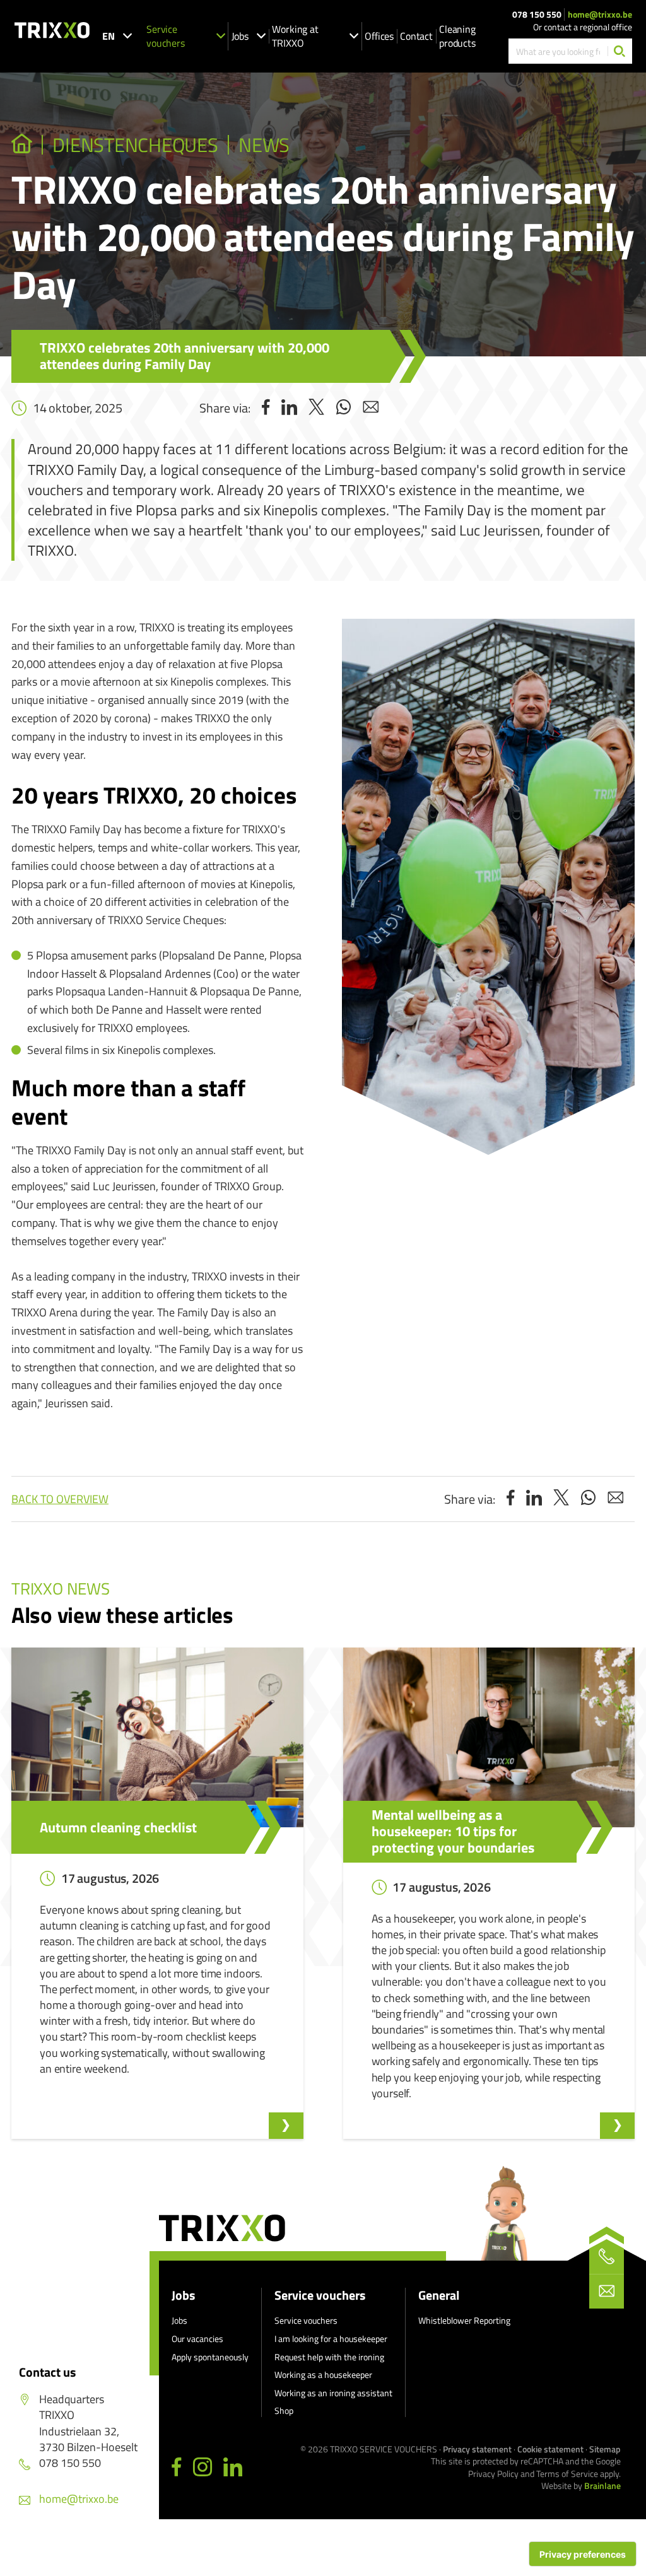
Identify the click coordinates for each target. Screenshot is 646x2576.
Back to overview (60, 1499)
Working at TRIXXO (295, 36)
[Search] (620, 51)
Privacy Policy (493, 2474)
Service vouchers (166, 36)
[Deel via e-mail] (371, 408)
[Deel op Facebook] (266, 408)
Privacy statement (477, 2449)
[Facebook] (177, 2468)
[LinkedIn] (233, 2468)
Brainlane (602, 2485)
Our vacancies (197, 2339)
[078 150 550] (607, 2257)
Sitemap (605, 2449)
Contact (416, 36)
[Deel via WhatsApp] (344, 408)
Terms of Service (567, 2474)
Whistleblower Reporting (464, 2320)
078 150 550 (537, 15)
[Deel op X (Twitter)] (316, 408)
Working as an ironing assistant (333, 2393)
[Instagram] (203, 2468)
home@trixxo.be (600, 15)
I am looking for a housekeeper (331, 2339)
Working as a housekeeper (323, 2374)
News (264, 145)
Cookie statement (550, 2449)
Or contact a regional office (583, 27)
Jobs (240, 36)
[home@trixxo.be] (607, 2291)
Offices (379, 36)
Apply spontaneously (210, 2357)
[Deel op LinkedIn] (289, 408)
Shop (284, 2410)
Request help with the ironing (329, 2357)
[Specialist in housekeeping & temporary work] (22, 145)
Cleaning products (457, 36)
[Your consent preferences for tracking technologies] (583, 2554)
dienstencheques (135, 145)
